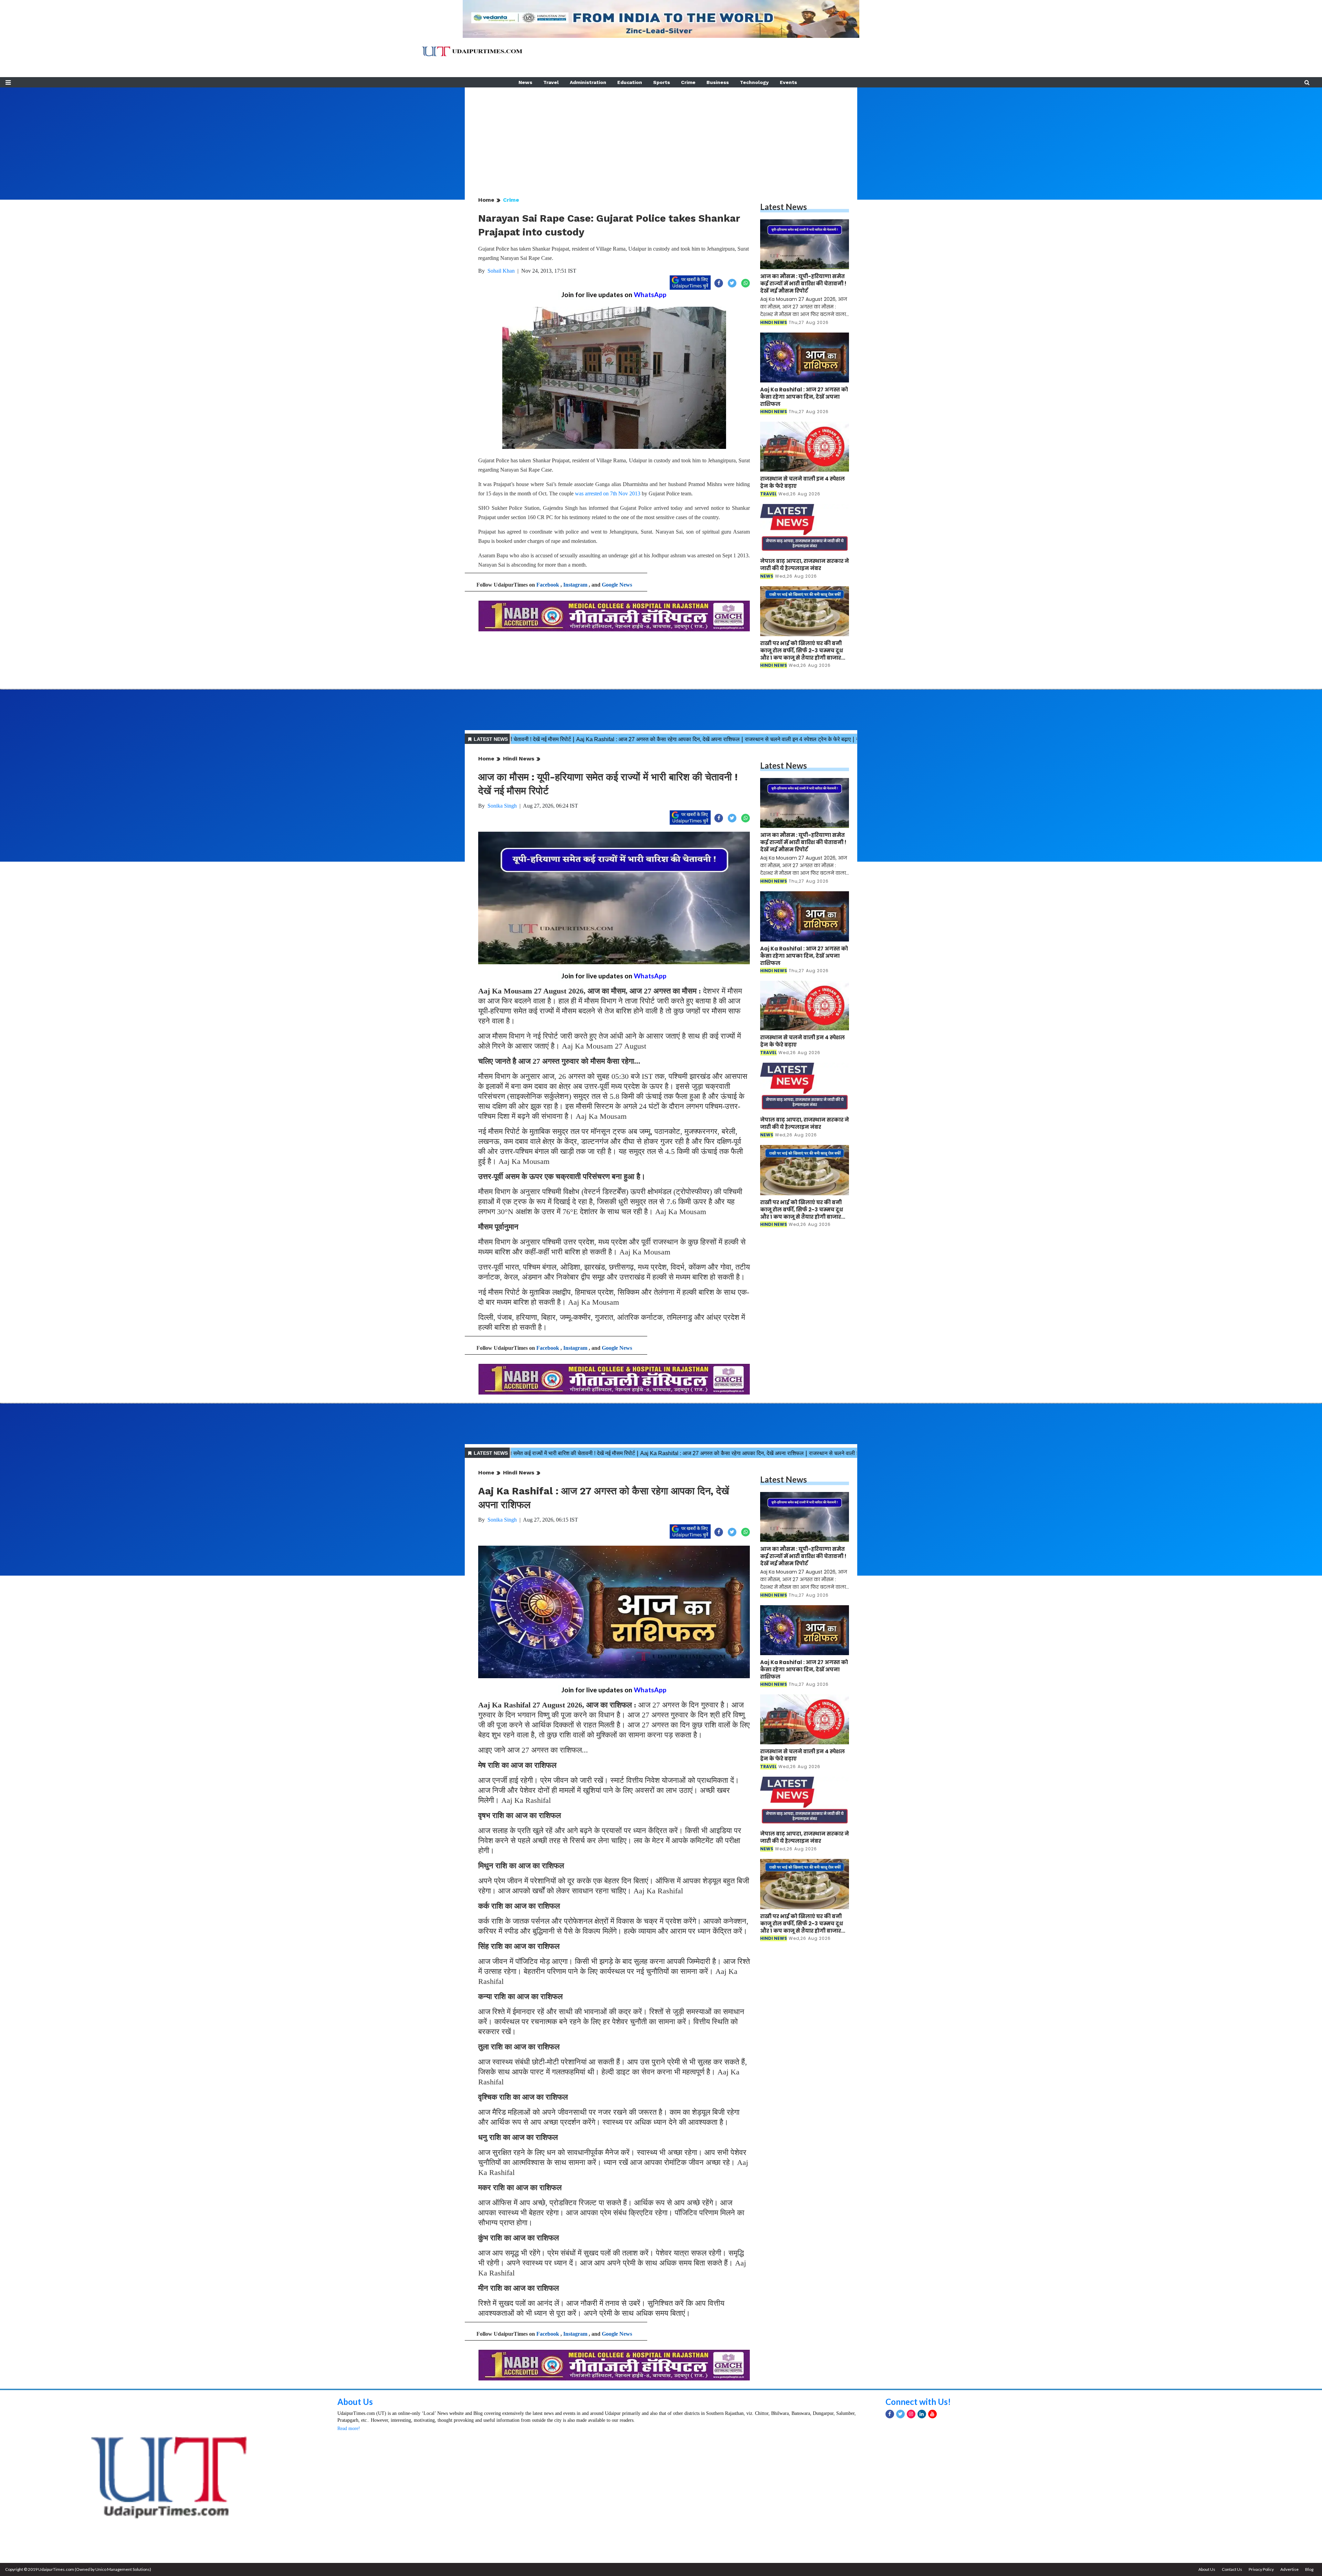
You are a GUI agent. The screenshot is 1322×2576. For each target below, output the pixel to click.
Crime (688, 82)
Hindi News (519, 759)
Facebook (548, 585)
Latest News (784, 207)
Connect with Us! (918, 2402)
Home (486, 200)
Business (718, 82)
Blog (1309, 2569)
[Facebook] (890, 2414)
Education (630, 82)
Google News (617, 585)
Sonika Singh (502, 806)
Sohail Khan (501, 271)
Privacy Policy (1261, 2569)
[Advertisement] (661, 136)
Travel (551, 82)
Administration (588, 82)
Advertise (1289, 2569)
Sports (662, 82)
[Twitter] (900, 2414)
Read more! (349, 2428)
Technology (754, 82)
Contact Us (1232, 2569)
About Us (355, 2402)
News (525, 82)
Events (788, 82)
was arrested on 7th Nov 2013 (608, 493)
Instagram (575, 585)
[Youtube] (932, 2414)
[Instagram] (911, 2414)
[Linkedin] (922, 2414)
